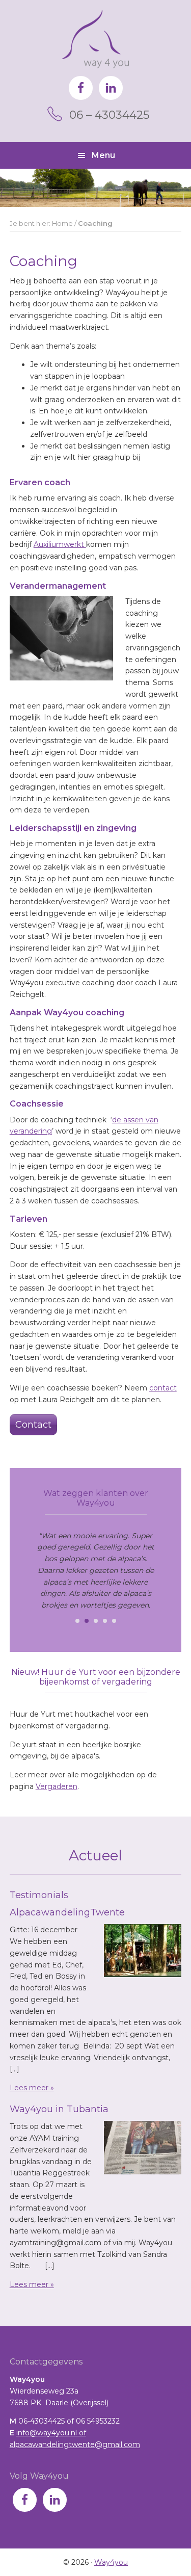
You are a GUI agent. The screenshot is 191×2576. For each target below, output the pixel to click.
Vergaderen (57, 1786)
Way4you (95, 39)
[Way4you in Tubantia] (143, 2149)
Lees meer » (32, 2088)
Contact (33, 1425)
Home (62, 223)
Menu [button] (103, 155)
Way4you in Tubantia (59, 2109)
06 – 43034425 (109, 115)
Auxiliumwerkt (60, 544)
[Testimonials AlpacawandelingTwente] (143, 1952)
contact (163, 1388)
